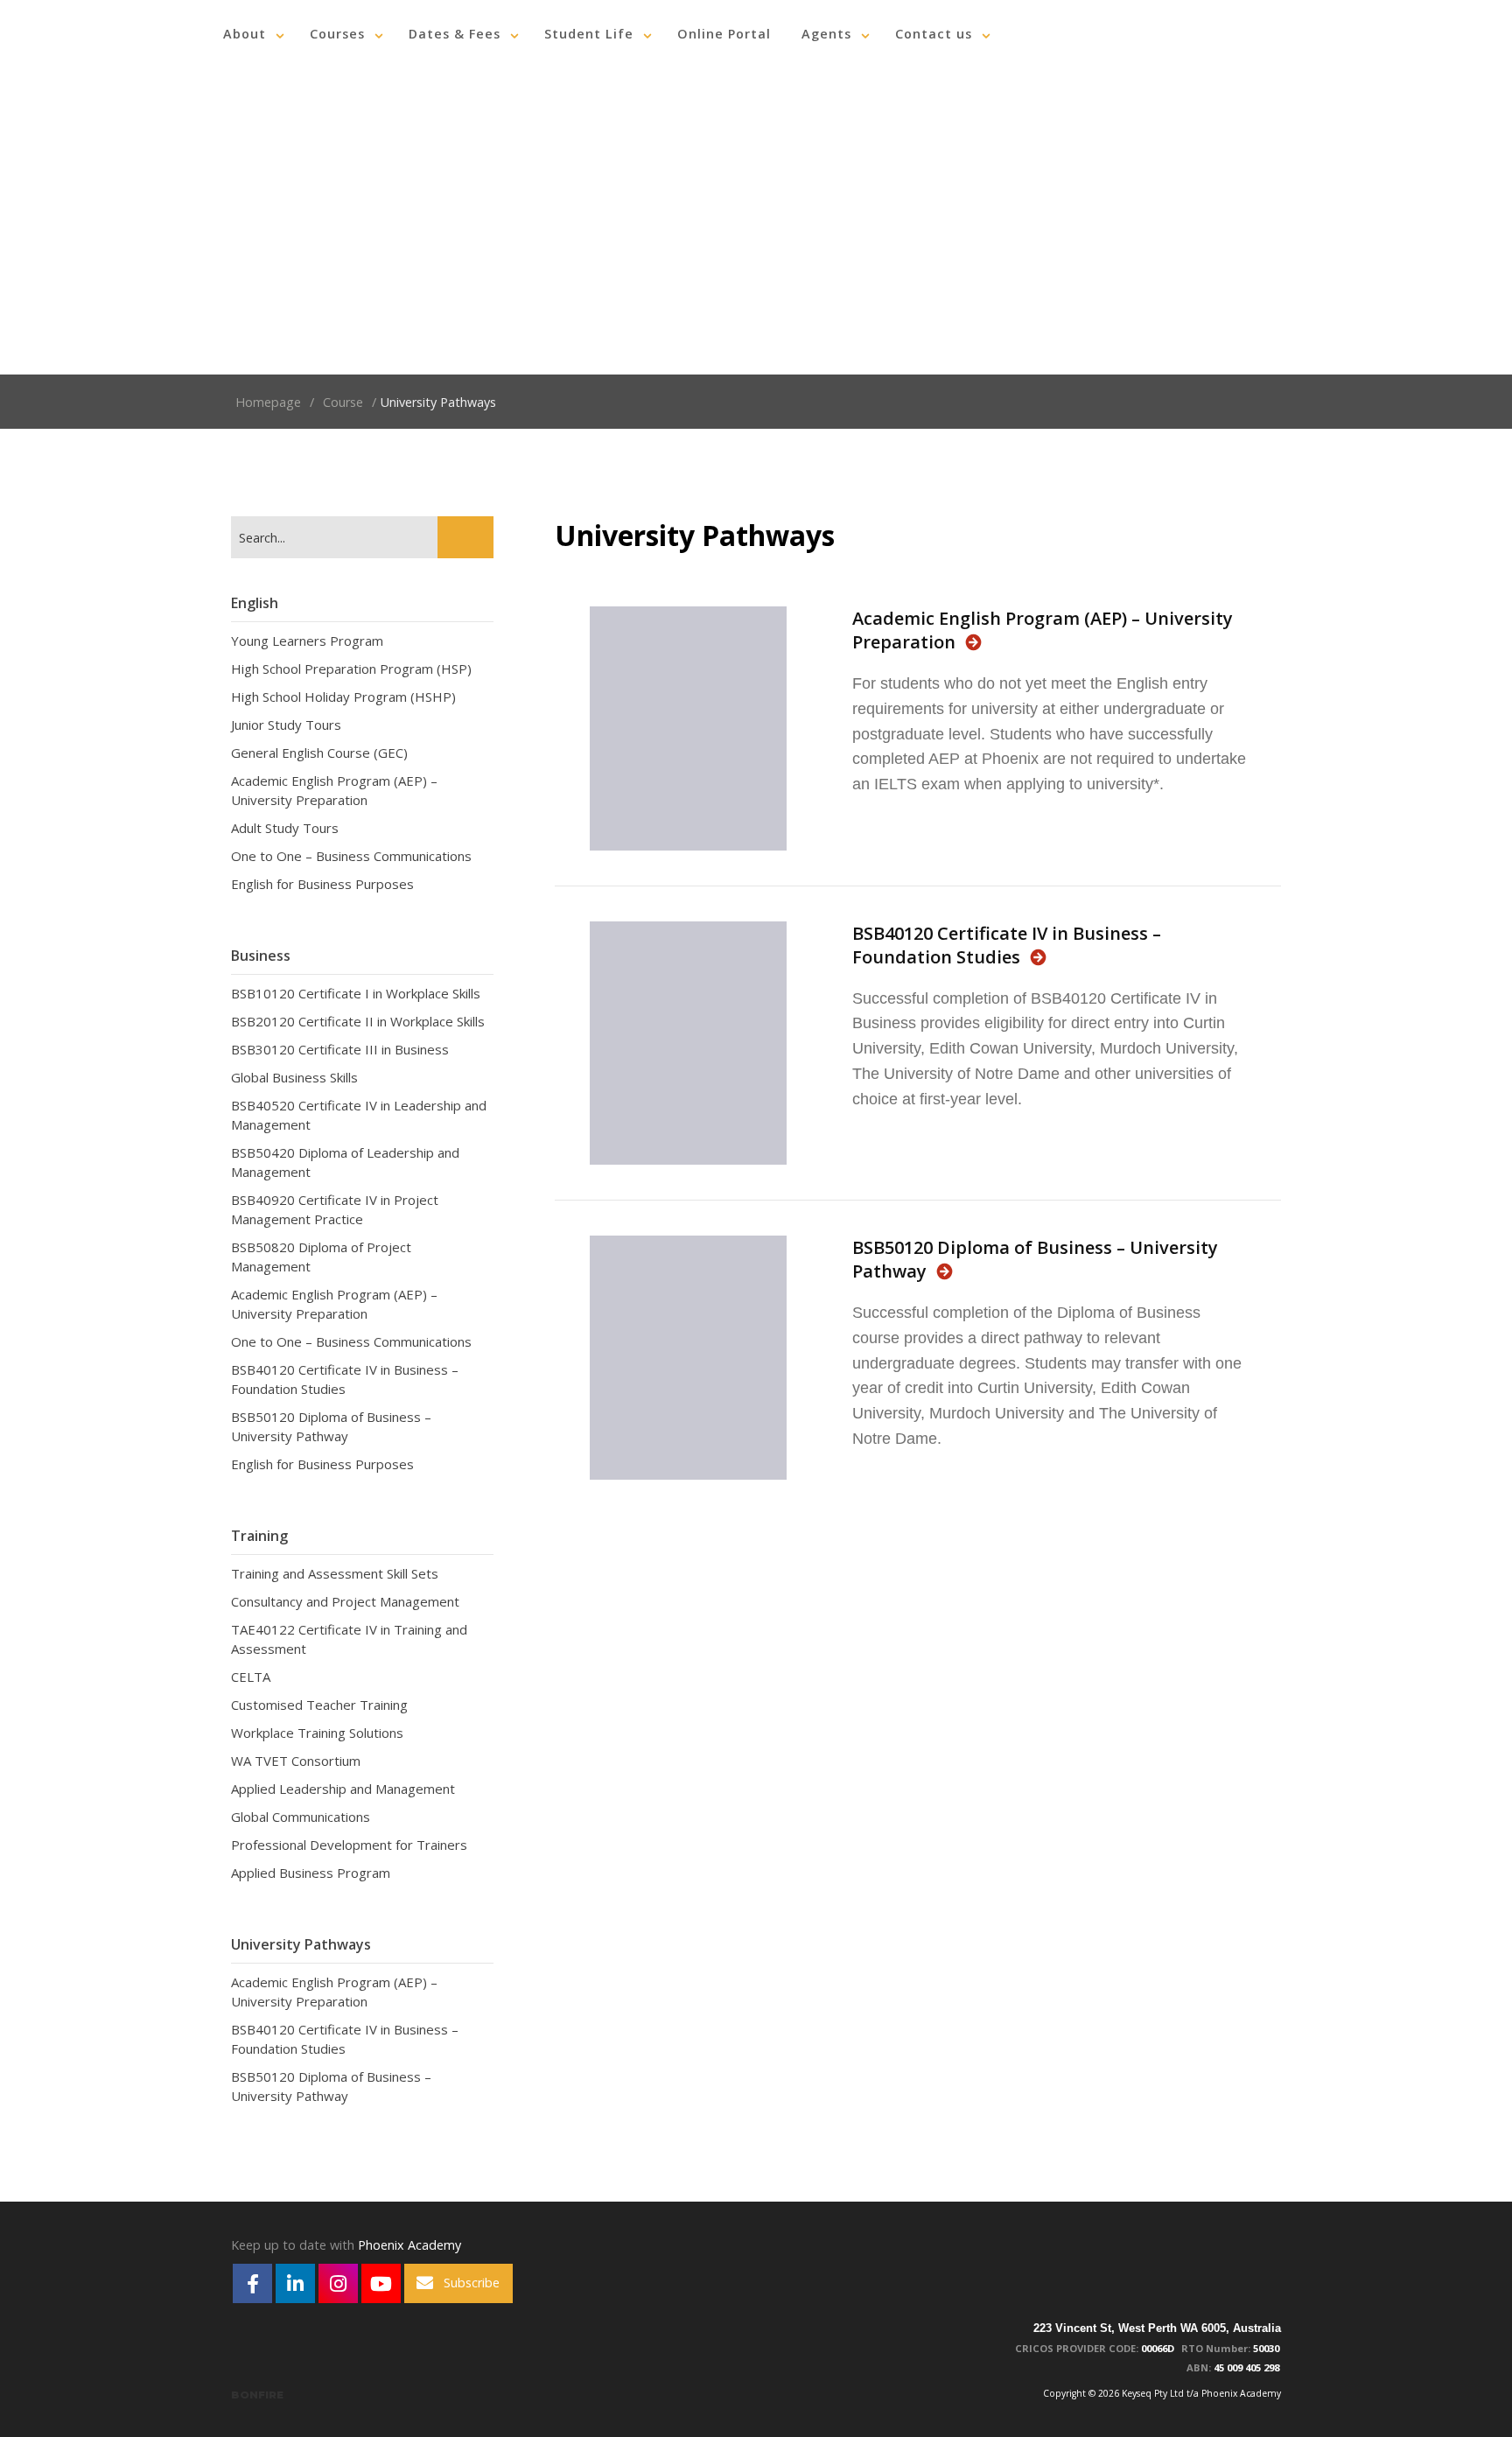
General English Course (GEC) (319, 753)
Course (343, 402)
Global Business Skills (294, 1077)
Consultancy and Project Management (345, 1601)
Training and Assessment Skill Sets (335, 1573)
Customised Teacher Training (319, 1705)
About (245, 34)
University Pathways (301, 1944)
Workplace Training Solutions (317, 1733)
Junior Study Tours (286, 725)
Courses (337, 34)
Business (261, 956)
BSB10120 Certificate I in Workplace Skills (356, 993)
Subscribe (472, 2283)
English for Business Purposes (322, 884)
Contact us (934, 34)
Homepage (268, 402)
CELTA (251, 1677)
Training (259, 1536)
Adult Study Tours (285, 828)
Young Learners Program (307, 641)
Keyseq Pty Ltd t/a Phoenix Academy (105, 34)
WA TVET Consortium (296, 1761)
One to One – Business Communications (351, 856)
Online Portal (724, 34)
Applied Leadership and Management (343, 1789)
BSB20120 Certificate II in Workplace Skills (358, 1021)
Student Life (589, 34)
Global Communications (301, 1817)
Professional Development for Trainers (349, 1845)
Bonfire (257, 2395)
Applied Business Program (311, 1873)
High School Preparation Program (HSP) (351, 669)
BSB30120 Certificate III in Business (340, 1049)
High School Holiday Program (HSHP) (343, 697)
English (255, 603)
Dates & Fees (455, 34)
